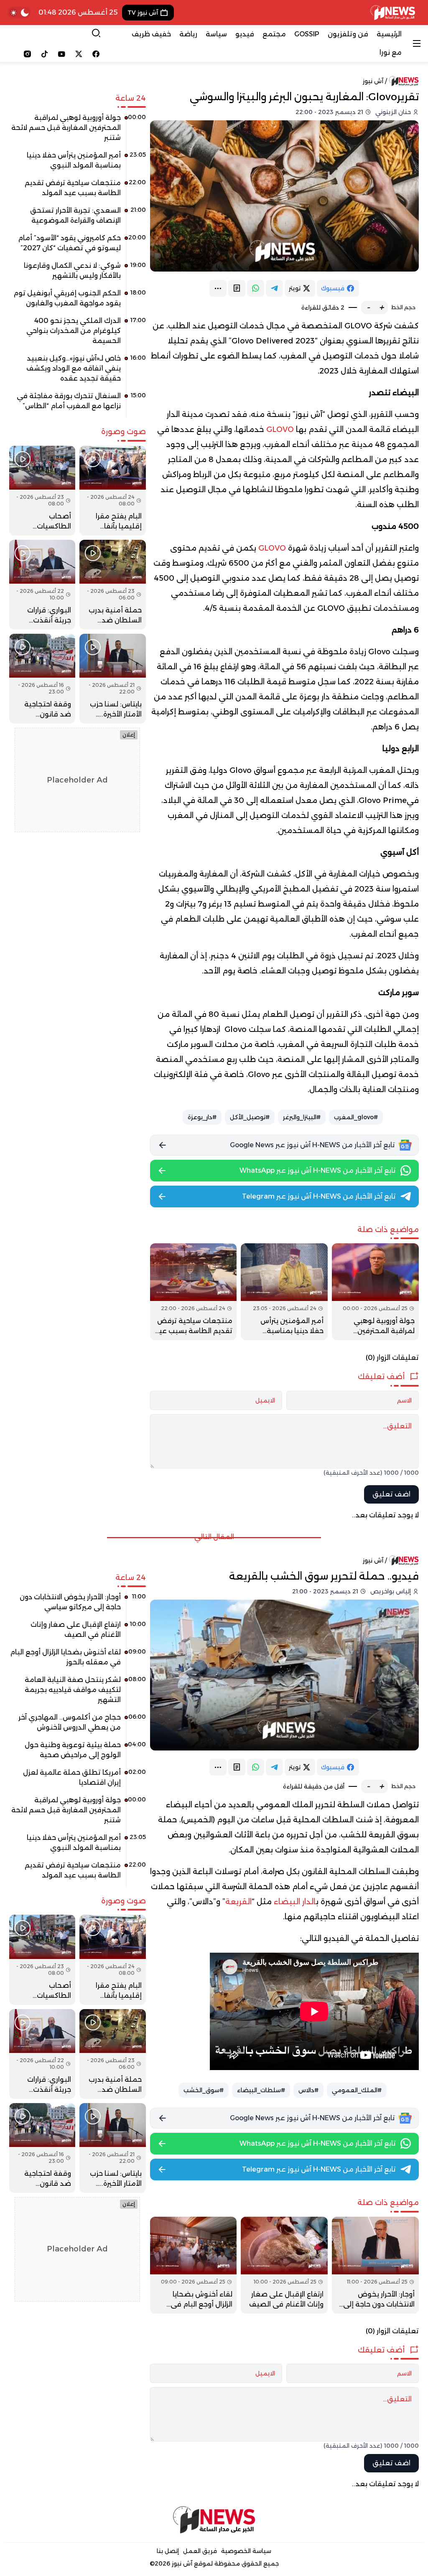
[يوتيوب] (62, 54)
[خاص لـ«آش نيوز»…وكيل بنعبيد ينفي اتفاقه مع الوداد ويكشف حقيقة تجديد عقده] (78, 371)
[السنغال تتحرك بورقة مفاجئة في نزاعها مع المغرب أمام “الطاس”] (78, 404)
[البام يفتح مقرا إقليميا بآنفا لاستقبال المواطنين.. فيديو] (112, 491)
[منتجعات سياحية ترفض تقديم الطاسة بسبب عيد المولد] (194, 1292)
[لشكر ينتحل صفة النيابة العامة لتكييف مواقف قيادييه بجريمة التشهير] (78, 1693)
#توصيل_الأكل (250, 1117)
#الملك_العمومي (357, 2090)
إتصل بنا (168, 2551)
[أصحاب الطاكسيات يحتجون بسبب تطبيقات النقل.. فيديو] (42, 491)
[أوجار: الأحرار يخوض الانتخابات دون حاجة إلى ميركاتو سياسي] (375, 2265)
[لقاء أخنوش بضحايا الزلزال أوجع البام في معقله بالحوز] (194, 2265)
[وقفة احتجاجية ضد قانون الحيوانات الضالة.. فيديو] (42, 679)
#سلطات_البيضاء (261, 2090)
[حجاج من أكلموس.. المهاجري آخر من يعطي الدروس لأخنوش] (78, 1725)
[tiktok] (45, 54)
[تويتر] (79, 54)
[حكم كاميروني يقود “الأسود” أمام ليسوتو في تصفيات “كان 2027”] (78, 246)
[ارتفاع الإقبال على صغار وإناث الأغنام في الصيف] (284, 2265)
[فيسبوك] (96, 54)
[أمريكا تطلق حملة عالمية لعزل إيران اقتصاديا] (78, 1781)
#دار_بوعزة (202, 1117)
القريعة (238, 1902)
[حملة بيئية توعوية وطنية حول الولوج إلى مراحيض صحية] (78, 1753)
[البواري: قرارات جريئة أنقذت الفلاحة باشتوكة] (42, 585)
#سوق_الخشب (204, 2090)
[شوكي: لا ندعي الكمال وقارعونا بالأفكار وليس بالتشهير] (78, 274)
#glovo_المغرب (356, 1117)
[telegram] (274, 288)
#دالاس (308, 2090)
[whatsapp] (256, 288)
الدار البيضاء (295, 1902)
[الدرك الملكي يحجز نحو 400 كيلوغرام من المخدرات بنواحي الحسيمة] (78, 334)
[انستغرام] (27, 54)
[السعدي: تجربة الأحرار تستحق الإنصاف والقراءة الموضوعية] (78, 218)
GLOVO (280, 429)
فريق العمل (200, 2551)
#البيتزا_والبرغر (302, 1117)
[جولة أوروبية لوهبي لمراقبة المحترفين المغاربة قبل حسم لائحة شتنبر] (375, 1292)
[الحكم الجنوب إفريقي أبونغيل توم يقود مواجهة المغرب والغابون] (78, 301)
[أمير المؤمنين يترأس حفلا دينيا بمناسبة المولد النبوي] (284, 1292)
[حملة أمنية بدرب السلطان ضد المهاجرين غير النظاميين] (112, 585)
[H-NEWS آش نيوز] (393, 13)
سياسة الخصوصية (246, 2551)
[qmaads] (214, 2520)
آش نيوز (373, 81)
